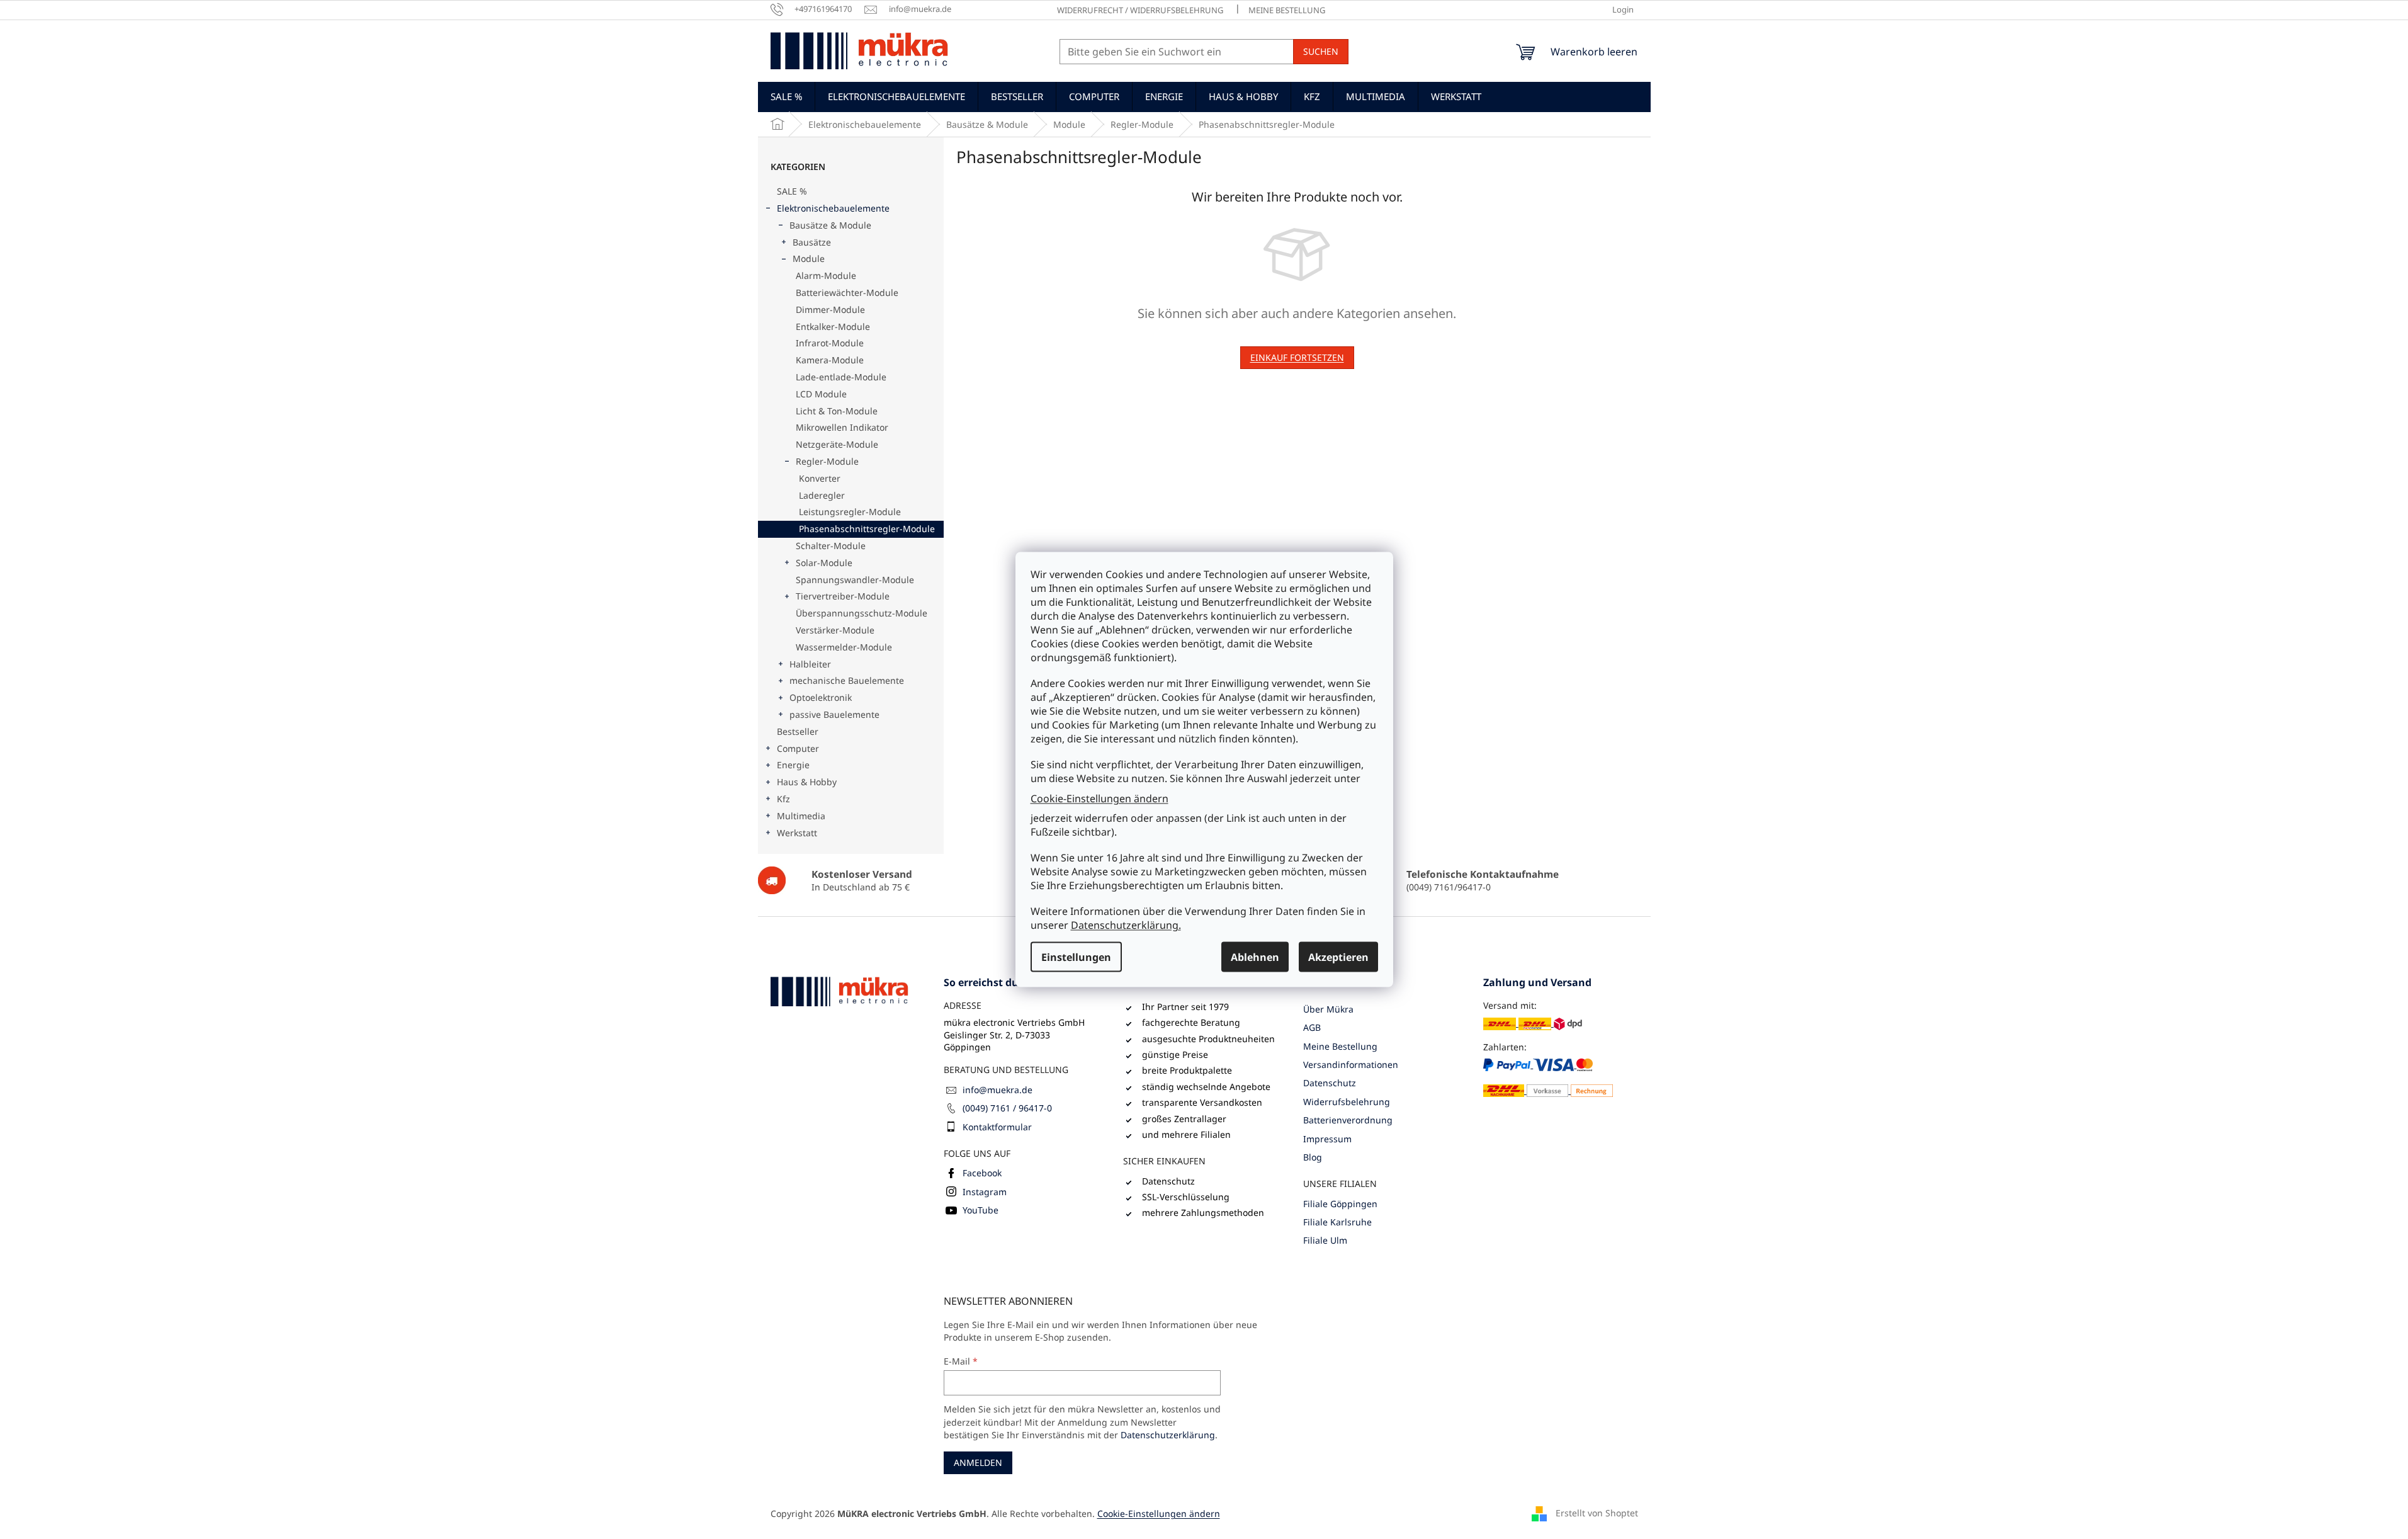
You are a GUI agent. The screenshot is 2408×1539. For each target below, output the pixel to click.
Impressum (1327, 1139)
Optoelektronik (821, 697)
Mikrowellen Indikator (842, 427)
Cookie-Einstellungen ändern (1099, 798)
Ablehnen (1255, 957)
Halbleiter (810, 664)
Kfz (783, 799)
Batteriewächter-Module (847, 292)
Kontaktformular (997, 1127)
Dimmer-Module (830, 310)
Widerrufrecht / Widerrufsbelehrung (1140, 10)
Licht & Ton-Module (837, 411)
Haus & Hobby (807, 782)
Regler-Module (827, 461)
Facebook (982, 1173)
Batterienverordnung (1348, 1120)
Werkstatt (797, 833)
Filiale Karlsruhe (1337, 1222)
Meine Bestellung (1287, 10)
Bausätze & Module (830, 225)
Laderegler (822, 495)
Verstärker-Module (835, 630)
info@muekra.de (998, 1090)
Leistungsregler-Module (850, 512)
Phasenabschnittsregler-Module (867, 529)
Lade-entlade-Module (841, 377)
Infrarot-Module (830, 343)
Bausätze (812, 242)
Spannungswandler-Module (855, 580)
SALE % (792, 191)
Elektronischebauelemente (833, 208)
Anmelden (978, 1462)
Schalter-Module (831, 546)
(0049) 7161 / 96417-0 (1007, 1108)
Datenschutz (1330, 1083)
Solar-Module (824, 563)
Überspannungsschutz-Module (862, 613)
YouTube (981, 1210)
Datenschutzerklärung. (1126, 925)
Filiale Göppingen (1340, 1204)
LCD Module (821, 394)
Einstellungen (1076, 957)
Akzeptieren (1338, 957)
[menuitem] (786, 96)
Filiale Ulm (1325, 1240)
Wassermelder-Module (844, 647)
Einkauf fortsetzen (1297, 357)
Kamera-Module (830, 360)
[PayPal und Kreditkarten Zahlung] (1548, 1077)
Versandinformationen (1351, 1065)
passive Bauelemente (834, 714)
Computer (798, 748)
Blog (1313, 1157)
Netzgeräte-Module (837, 444)
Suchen (1321, 51)
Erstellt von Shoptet (1597, 1512)
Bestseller (798, 731)
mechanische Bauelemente (847, 680)
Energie (793, 765)
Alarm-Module (826, 275)
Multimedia (801, 816)
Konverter (820, 478)
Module (809, 258)
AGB (1312, 1027)
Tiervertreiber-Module (843, 596)
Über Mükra (1328, 1009)
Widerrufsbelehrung (1347, 1102)
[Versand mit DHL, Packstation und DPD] (1533, 1023)
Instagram (985, 1192)
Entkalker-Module (833, 327)
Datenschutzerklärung (1168, 1435)
